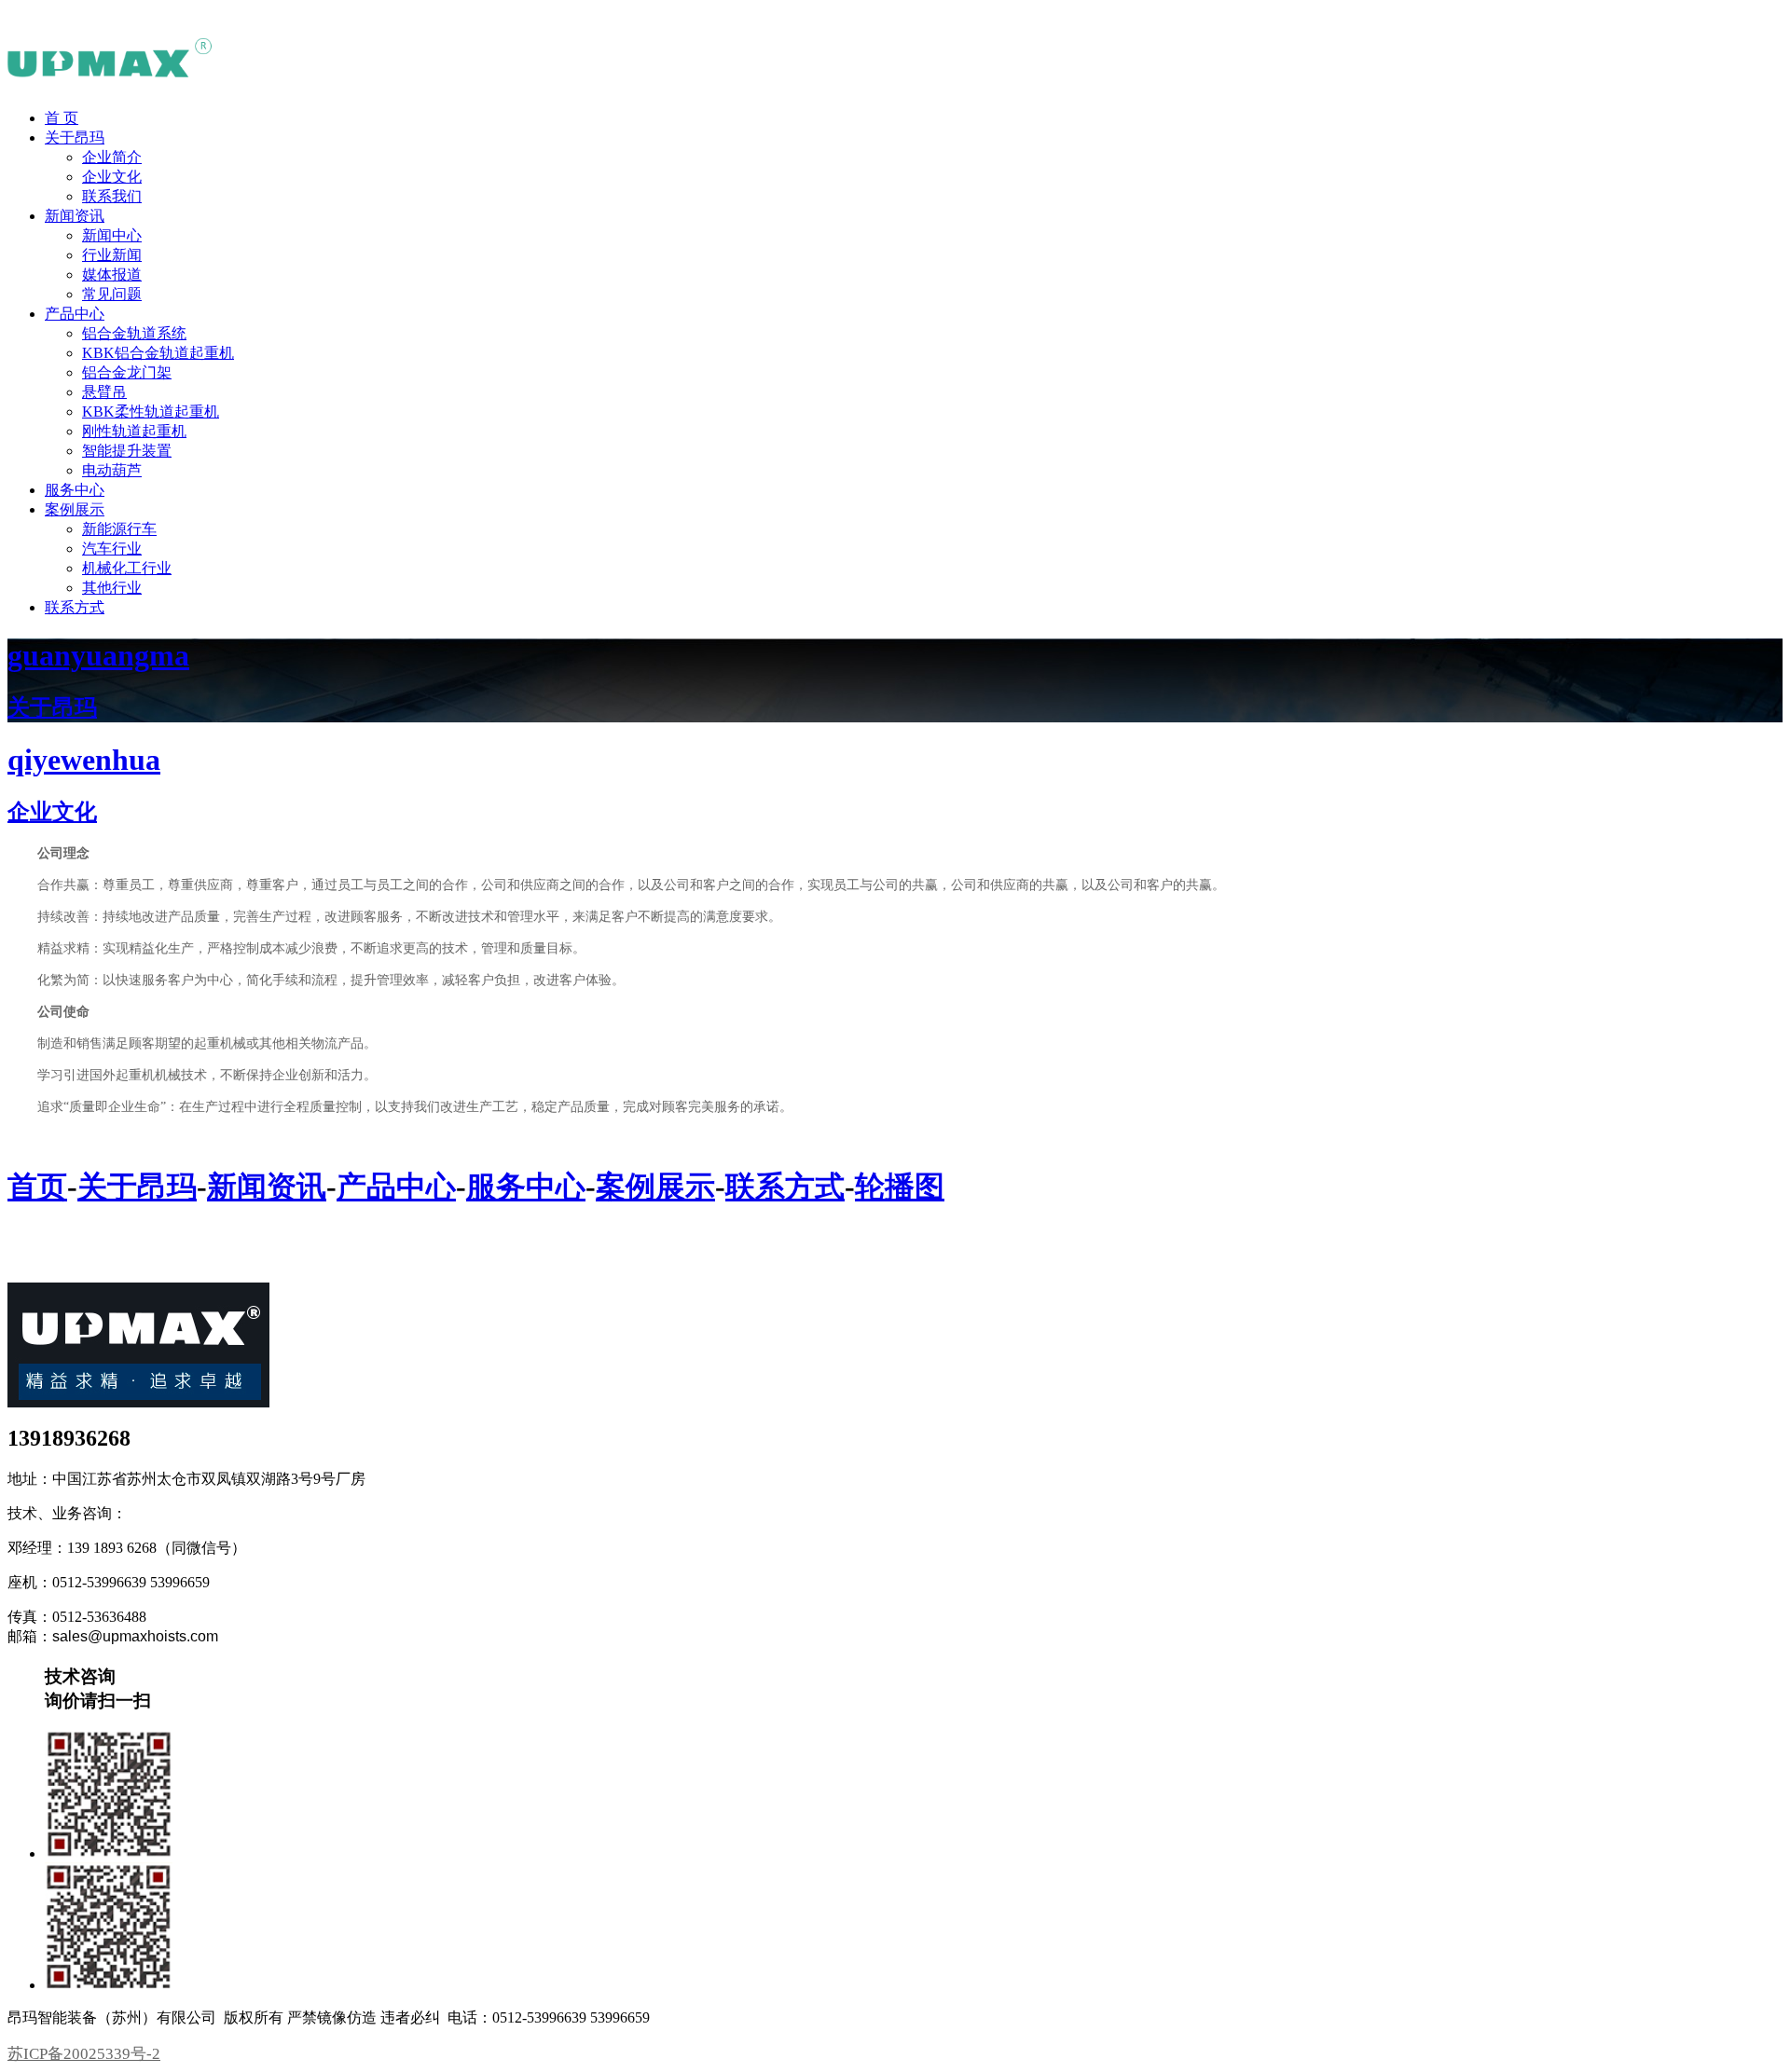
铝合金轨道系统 (134, 333)
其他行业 (112, 588)
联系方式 (75, 607)
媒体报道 (112, 274)
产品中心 (75, 314)
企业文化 (112, 177)
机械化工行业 (127, 568)
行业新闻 (112, 255)
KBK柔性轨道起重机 (151, 412)
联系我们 (112, 196)
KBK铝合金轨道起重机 (158, 353)
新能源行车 (119, 529)
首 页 (62, 118)
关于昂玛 (75, 137)
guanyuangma (98, 655)
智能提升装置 (127, 451)
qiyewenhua (84, 760)
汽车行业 (112, 549)
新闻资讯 (75, 216)
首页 (37, 1187)
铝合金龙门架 (127, 372)
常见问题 (112, 294)
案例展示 (75, 509)
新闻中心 (112, 235)
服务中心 (75, 490)
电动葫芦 (112, 470)
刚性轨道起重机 (134, 431)
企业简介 (112, 157)
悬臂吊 (104, 392)
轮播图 (900, 1187)
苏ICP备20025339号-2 (84, 2054)
